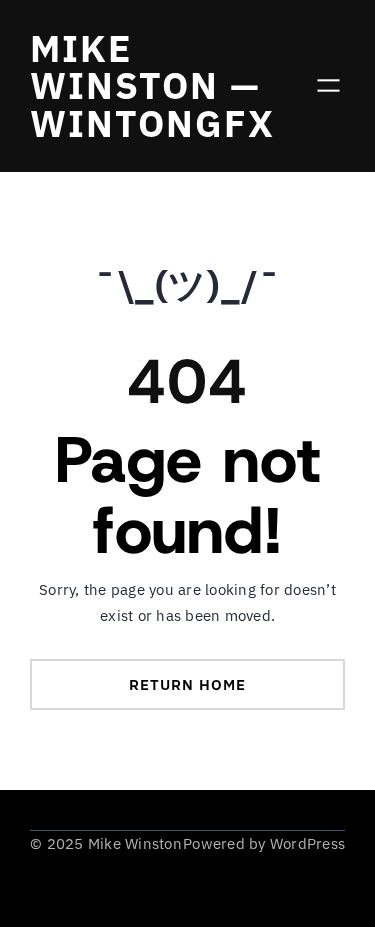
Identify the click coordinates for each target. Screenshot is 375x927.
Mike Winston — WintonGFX (152, 85)
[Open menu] (328, 85)
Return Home (187, 684)
